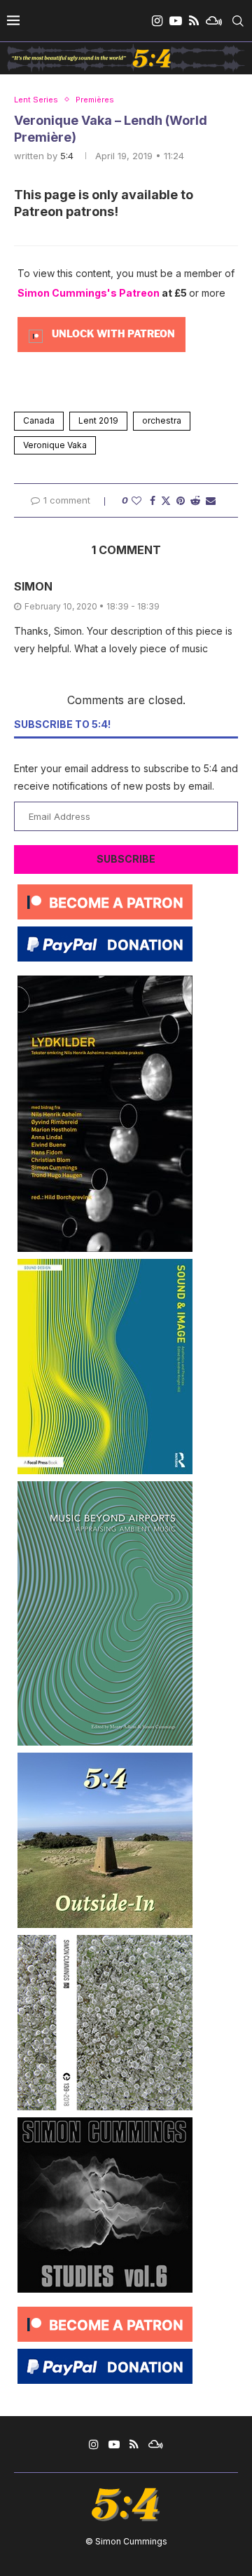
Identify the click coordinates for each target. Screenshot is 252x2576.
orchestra (162, 420)
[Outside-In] (105, 1758)
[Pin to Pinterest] (181, 500)
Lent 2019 (98, 420)
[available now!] (105, 1264)
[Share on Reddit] (195, 500)
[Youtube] (176, 21)
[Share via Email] (211, 500)
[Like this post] (136, 500)
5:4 (67, 156)
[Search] (238, 21)
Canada (39, 420)
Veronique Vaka (55, 445)
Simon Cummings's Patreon (89, 293)
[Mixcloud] (214, 21)
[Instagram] (157, 21)
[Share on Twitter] (166, 500)
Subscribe (126, 859)
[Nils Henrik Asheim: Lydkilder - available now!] (105, 981)
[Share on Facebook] (153, 500)
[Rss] (194, 21)
